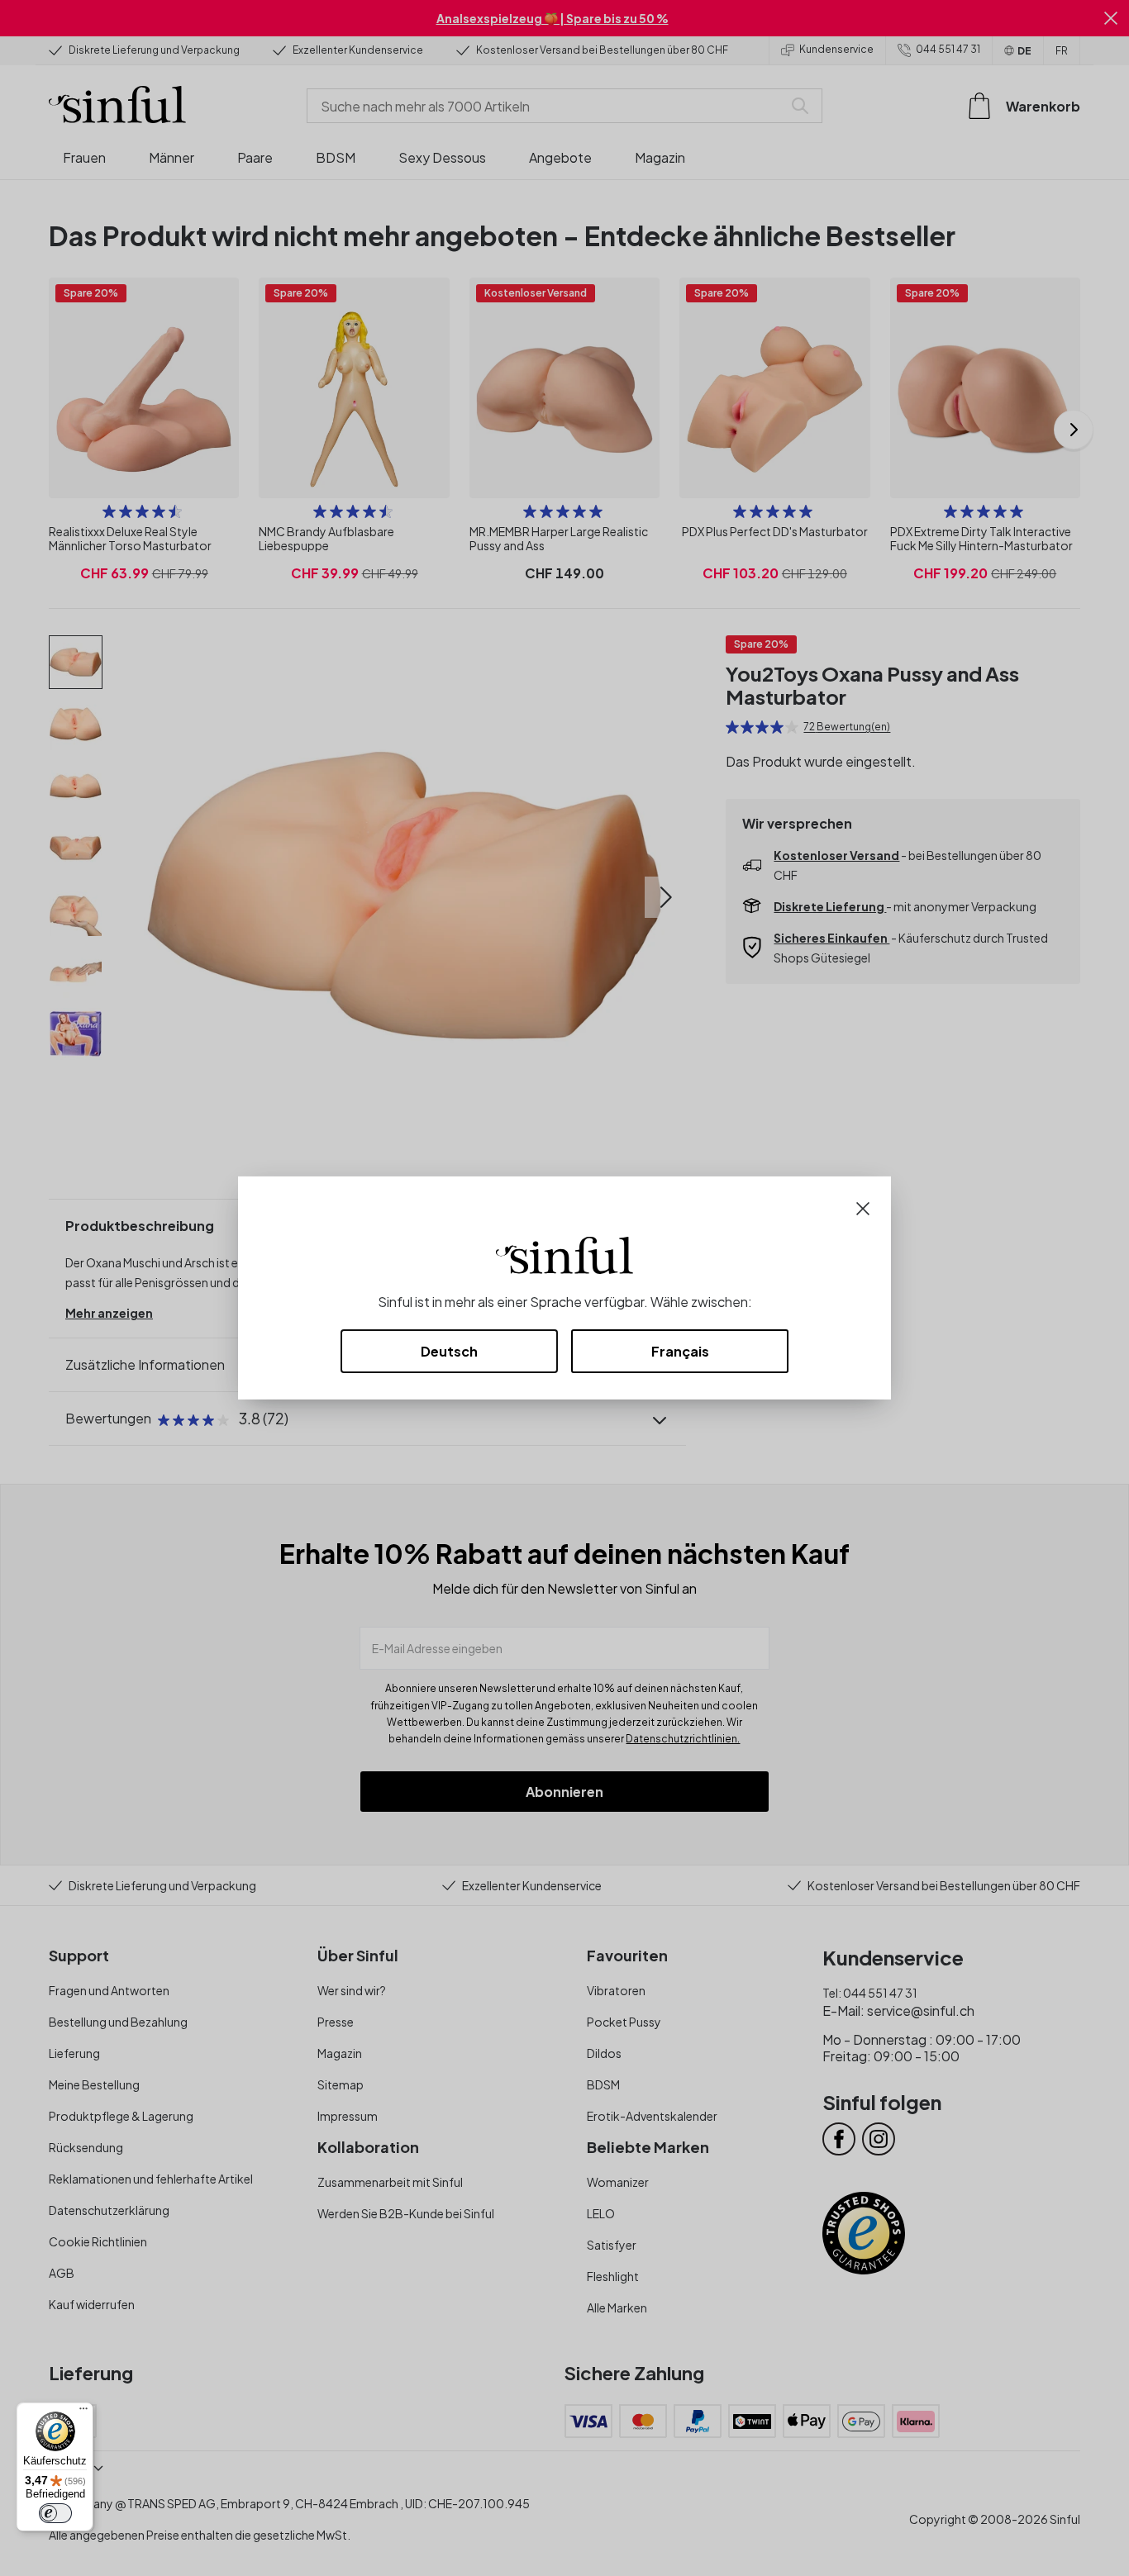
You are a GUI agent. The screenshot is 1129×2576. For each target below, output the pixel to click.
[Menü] (83, 2412)
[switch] (55, 2513)
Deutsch (449, 1351)
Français (680, 1351)
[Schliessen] (863, 1207)
